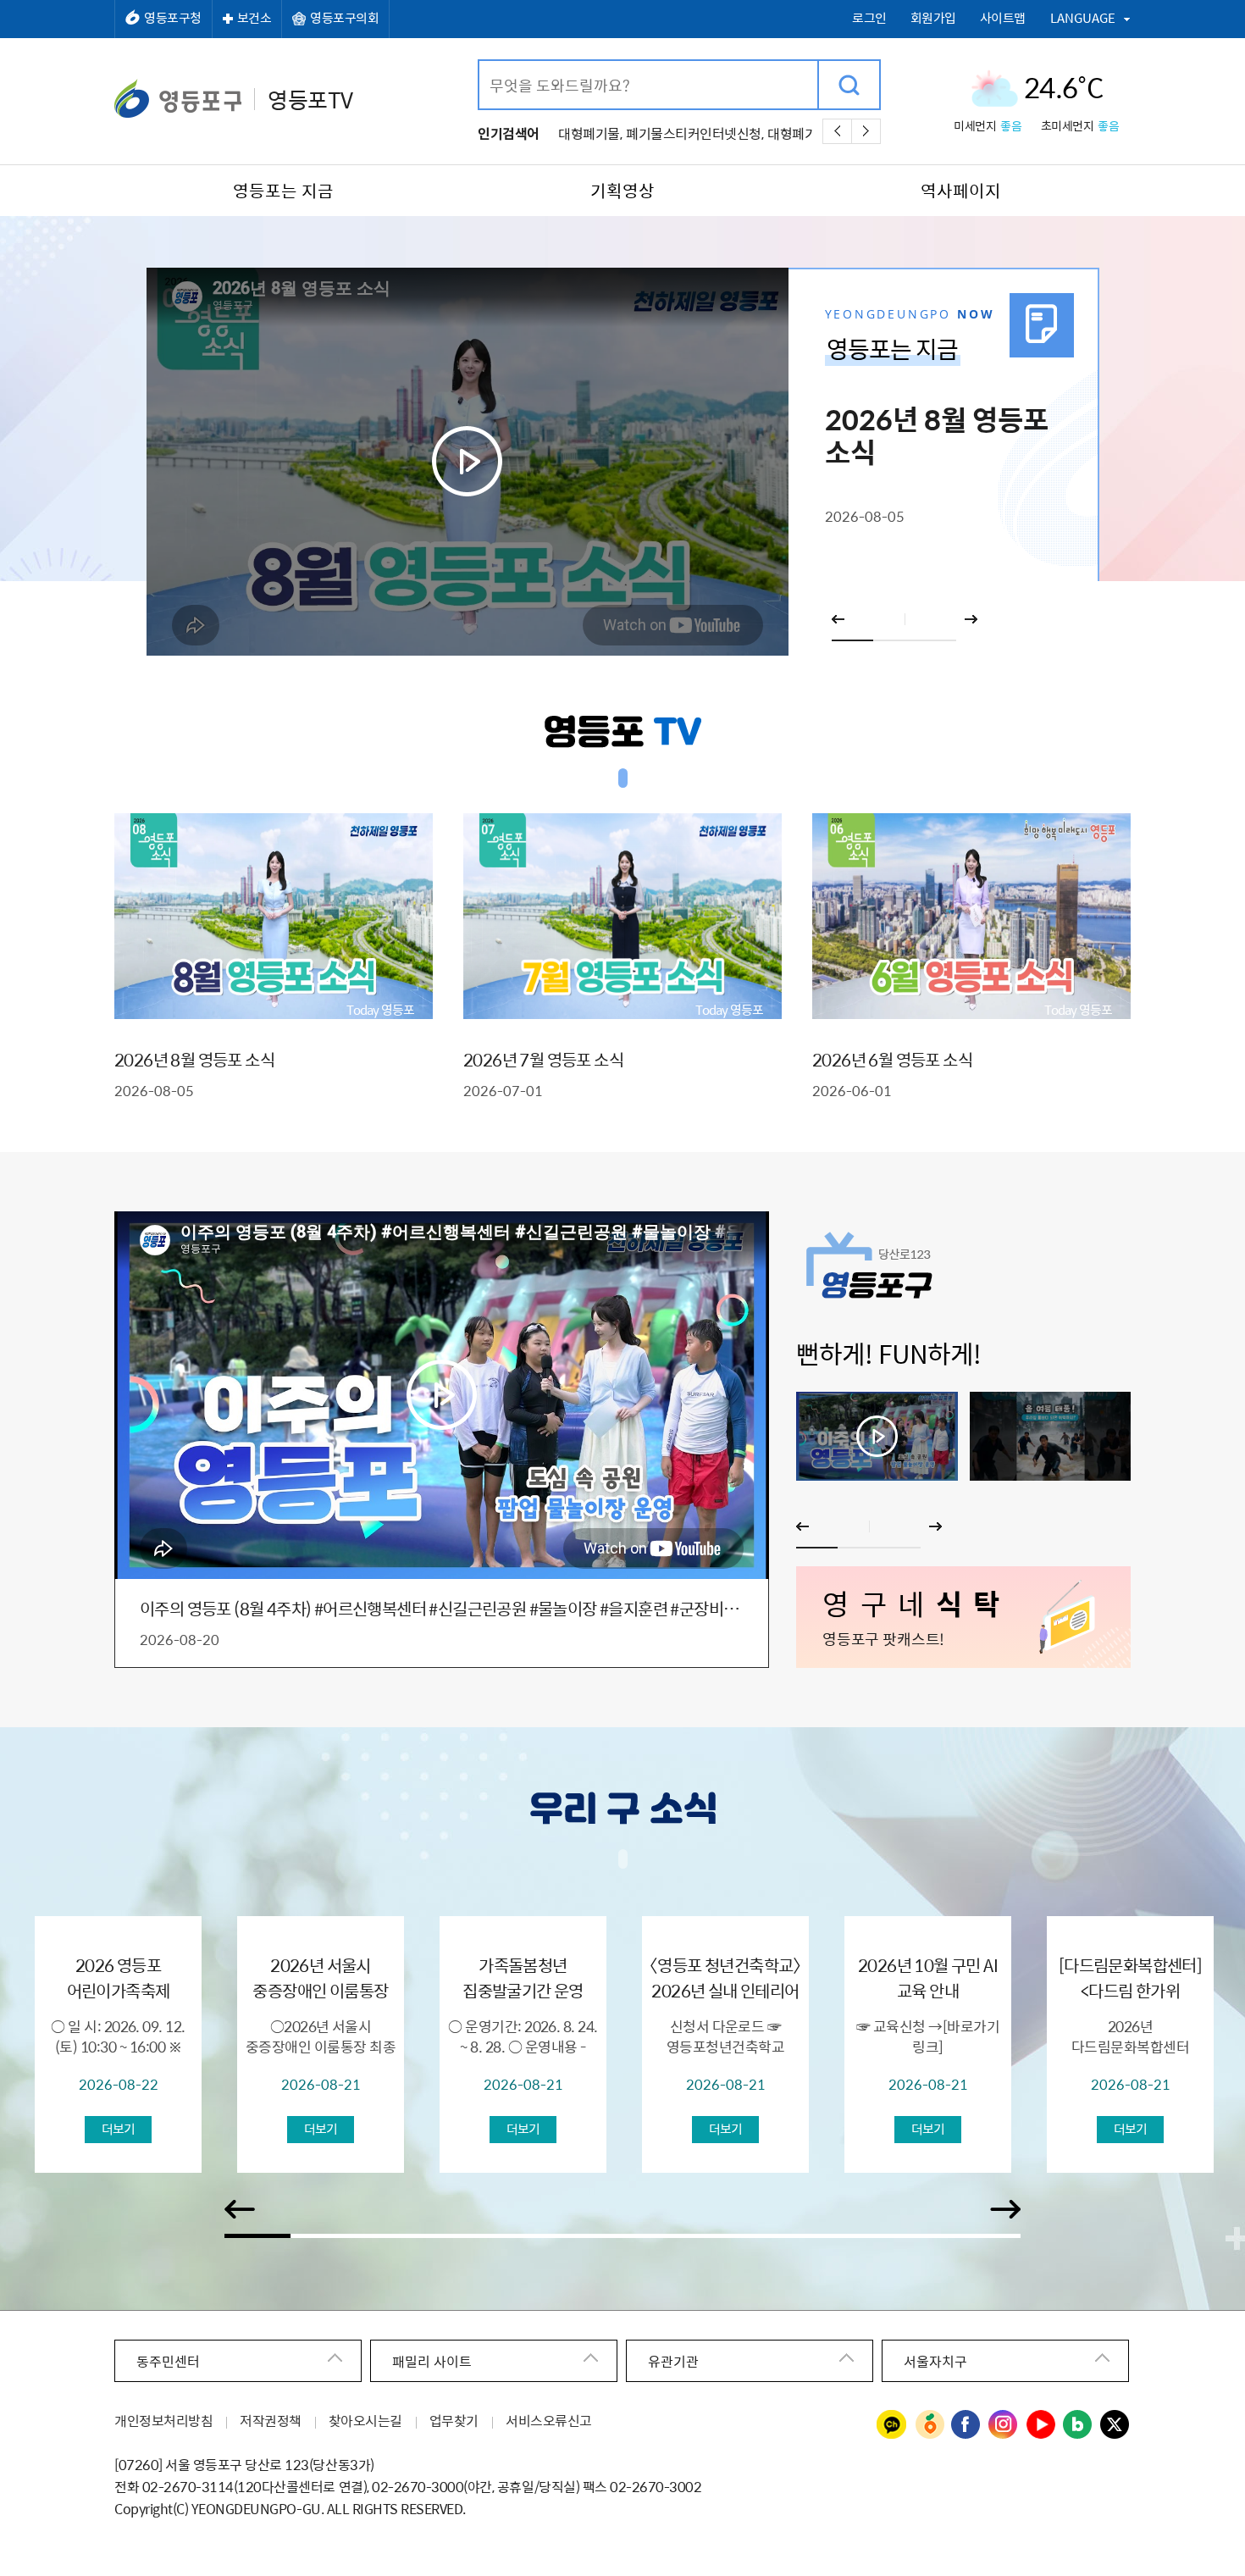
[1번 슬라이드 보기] (877, 1436)
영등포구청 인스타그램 (1004, 2425)
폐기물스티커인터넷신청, (694, 133)
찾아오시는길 (365, 2420)
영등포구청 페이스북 (966, 2425)
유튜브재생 (467, 461)
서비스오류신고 (549, 2420)
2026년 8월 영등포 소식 (937, 438)
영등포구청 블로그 (1078, 2425)
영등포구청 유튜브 (1041, 2425)
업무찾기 (454, 2420)
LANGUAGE (1083, 18)
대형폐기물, (590, 133)
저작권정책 (271, 2420)
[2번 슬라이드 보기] (1051, 1436)
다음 (866, 131)
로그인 (869, 18)
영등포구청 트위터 (1115, 2425)
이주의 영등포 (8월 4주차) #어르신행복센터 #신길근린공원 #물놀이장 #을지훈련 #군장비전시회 (442, 1609)
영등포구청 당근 (929, 2425)
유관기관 (673, 2361)
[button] (852, 640)
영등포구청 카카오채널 (892, 2425)
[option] (623, 462)
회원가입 (933, 18)
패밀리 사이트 (432, 2361)
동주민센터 (168, 2361)
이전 (837, 131)
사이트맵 (1003, 18)
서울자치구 (935, 2361)
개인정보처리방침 (163, 2420)
